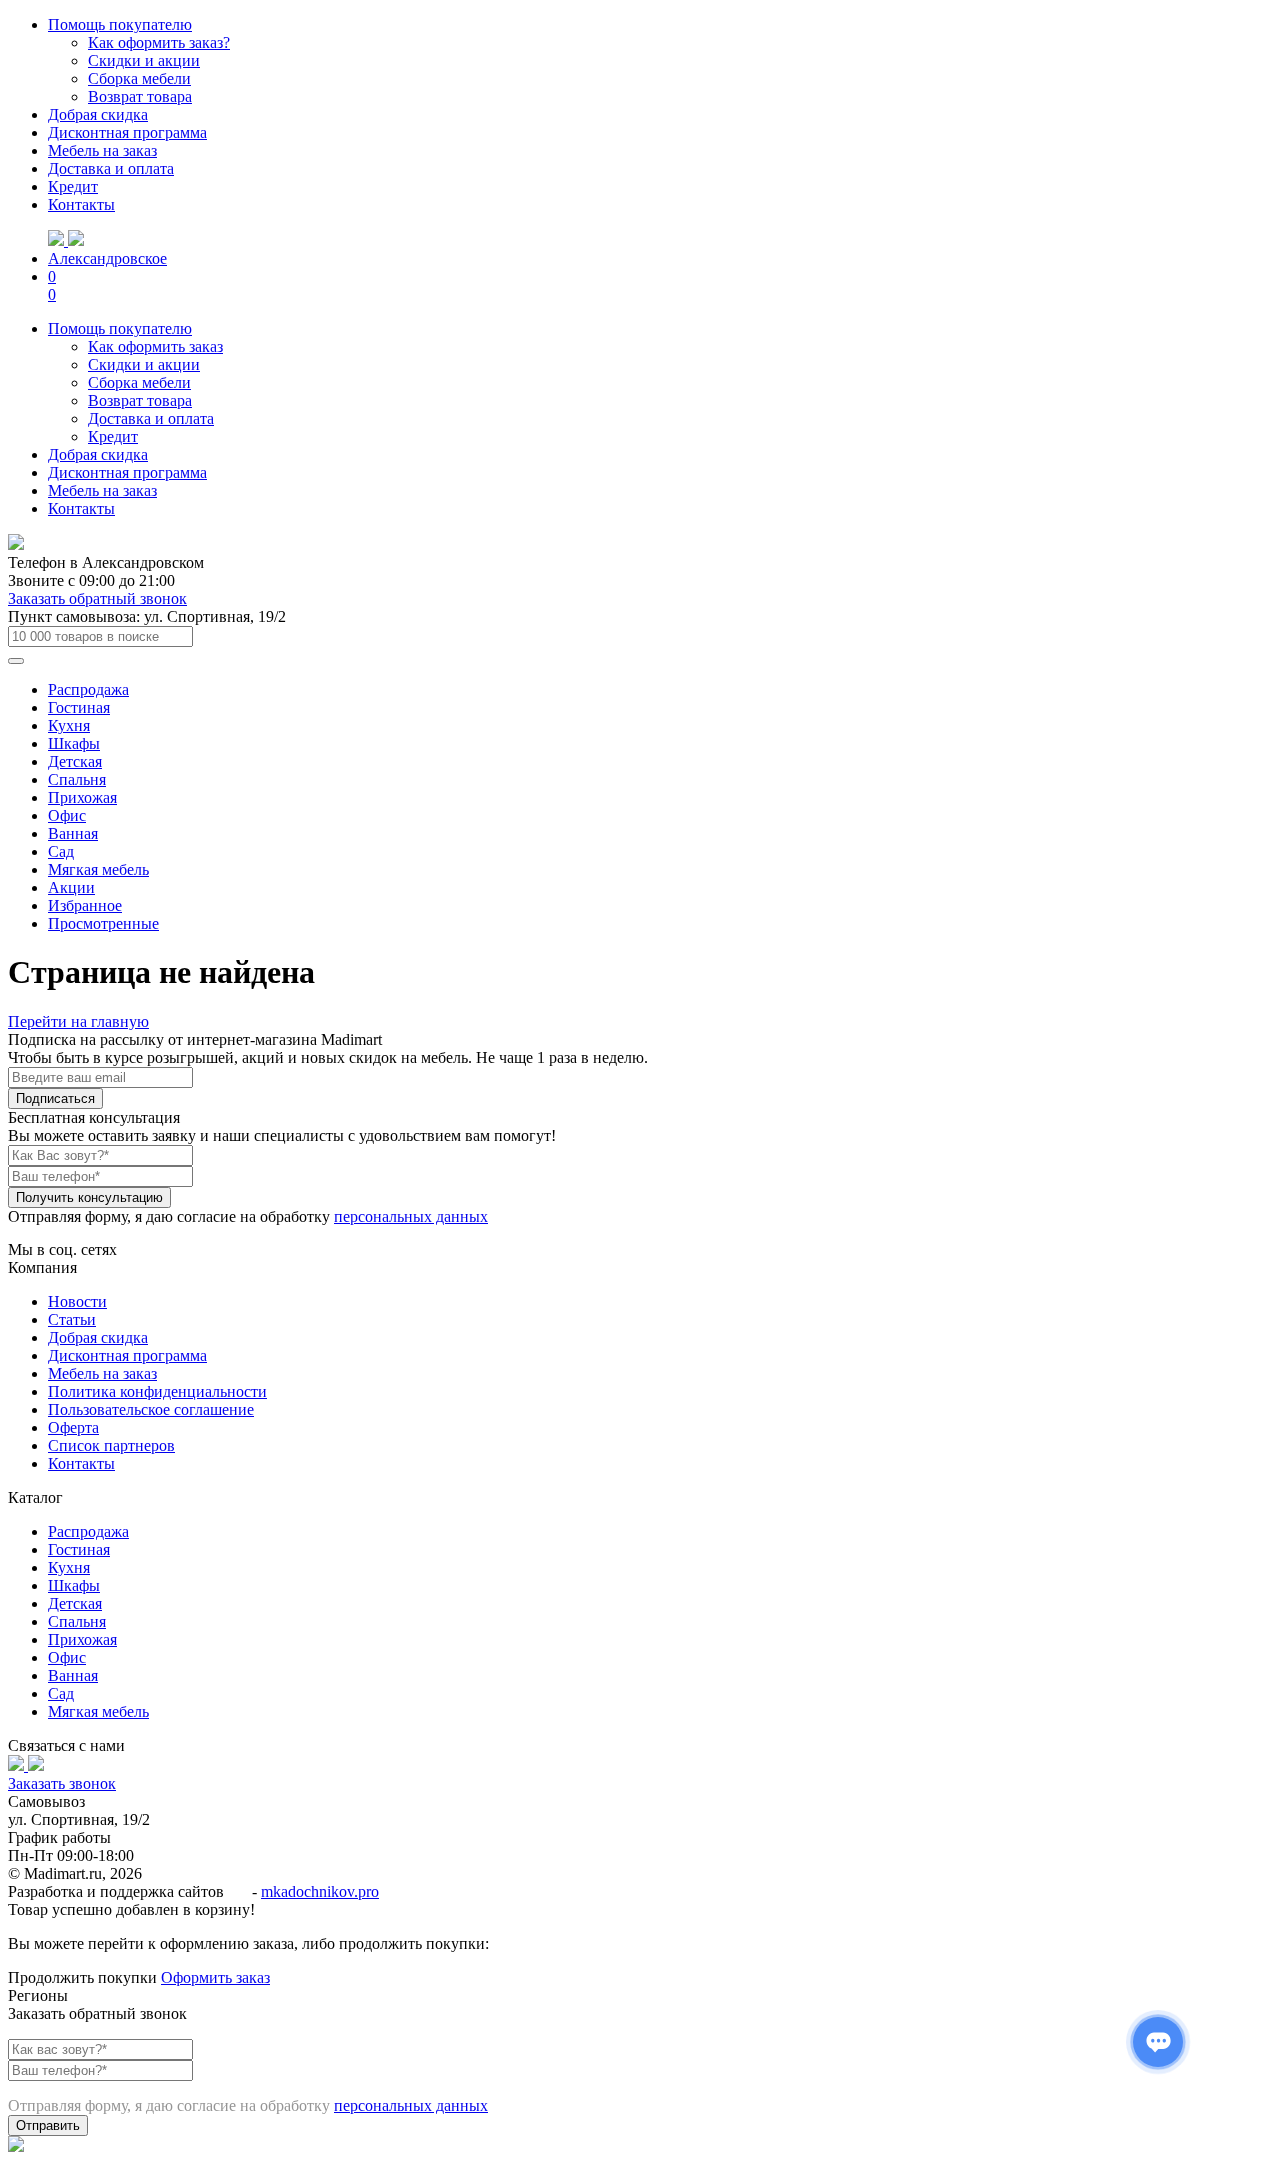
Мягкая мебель (98, 869)
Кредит (73, 186)
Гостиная (79, 707)
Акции (71, 887)
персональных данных (411, 1216)
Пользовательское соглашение (151, 1409)
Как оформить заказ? (159, 42)
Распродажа (88, 689)
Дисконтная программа (127, 132)
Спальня (77, 779)
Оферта (73, 1427)
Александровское (107, 258)
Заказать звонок (62, 1783)
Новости (77, 1301)
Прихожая (82, 797)
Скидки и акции (144, 60)
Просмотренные (103, 923)
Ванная (73, 833)
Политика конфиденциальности (157, 1391)
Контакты (81, 204)
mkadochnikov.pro (320, 1891)
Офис (67, 815)
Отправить (48, 2125)
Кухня (69, 725)
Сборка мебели (139, 78)
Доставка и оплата (111, 168)
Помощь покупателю (120, 24)
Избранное (85, 905)
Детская (75, 761)
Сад (61, 851)
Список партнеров (111, 1445)
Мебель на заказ (102, 150)
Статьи (72, 1319)
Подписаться (55, 1098)
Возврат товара (140, 96)
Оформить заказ (215, 1977)
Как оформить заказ (155, 346)
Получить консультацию (89, 1197)
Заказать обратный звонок (97, 598)
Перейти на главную (78, 1021)
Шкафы (74, 743)
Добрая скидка (98, 114)
